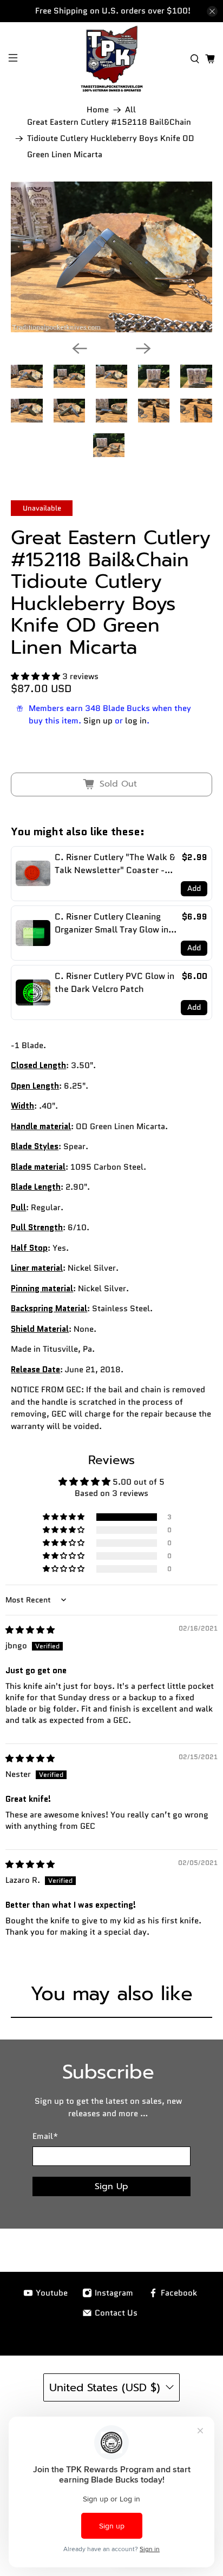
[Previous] (80, 348)
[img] (30, 1630)
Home (98, 110)
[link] (33, 874)
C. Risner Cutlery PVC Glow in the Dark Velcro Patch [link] (114, 982)
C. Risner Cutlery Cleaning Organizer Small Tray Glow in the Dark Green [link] (111, 923)
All (130, 110)
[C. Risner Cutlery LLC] (111, 59)
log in (136, 721)
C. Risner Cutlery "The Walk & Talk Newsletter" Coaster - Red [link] (115, 864)
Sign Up (111, 2186)
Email (45, 2136)
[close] (212, 11)
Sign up (98, 721)
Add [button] (194, 888)
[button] (35, 676)
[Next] (143, 348)
